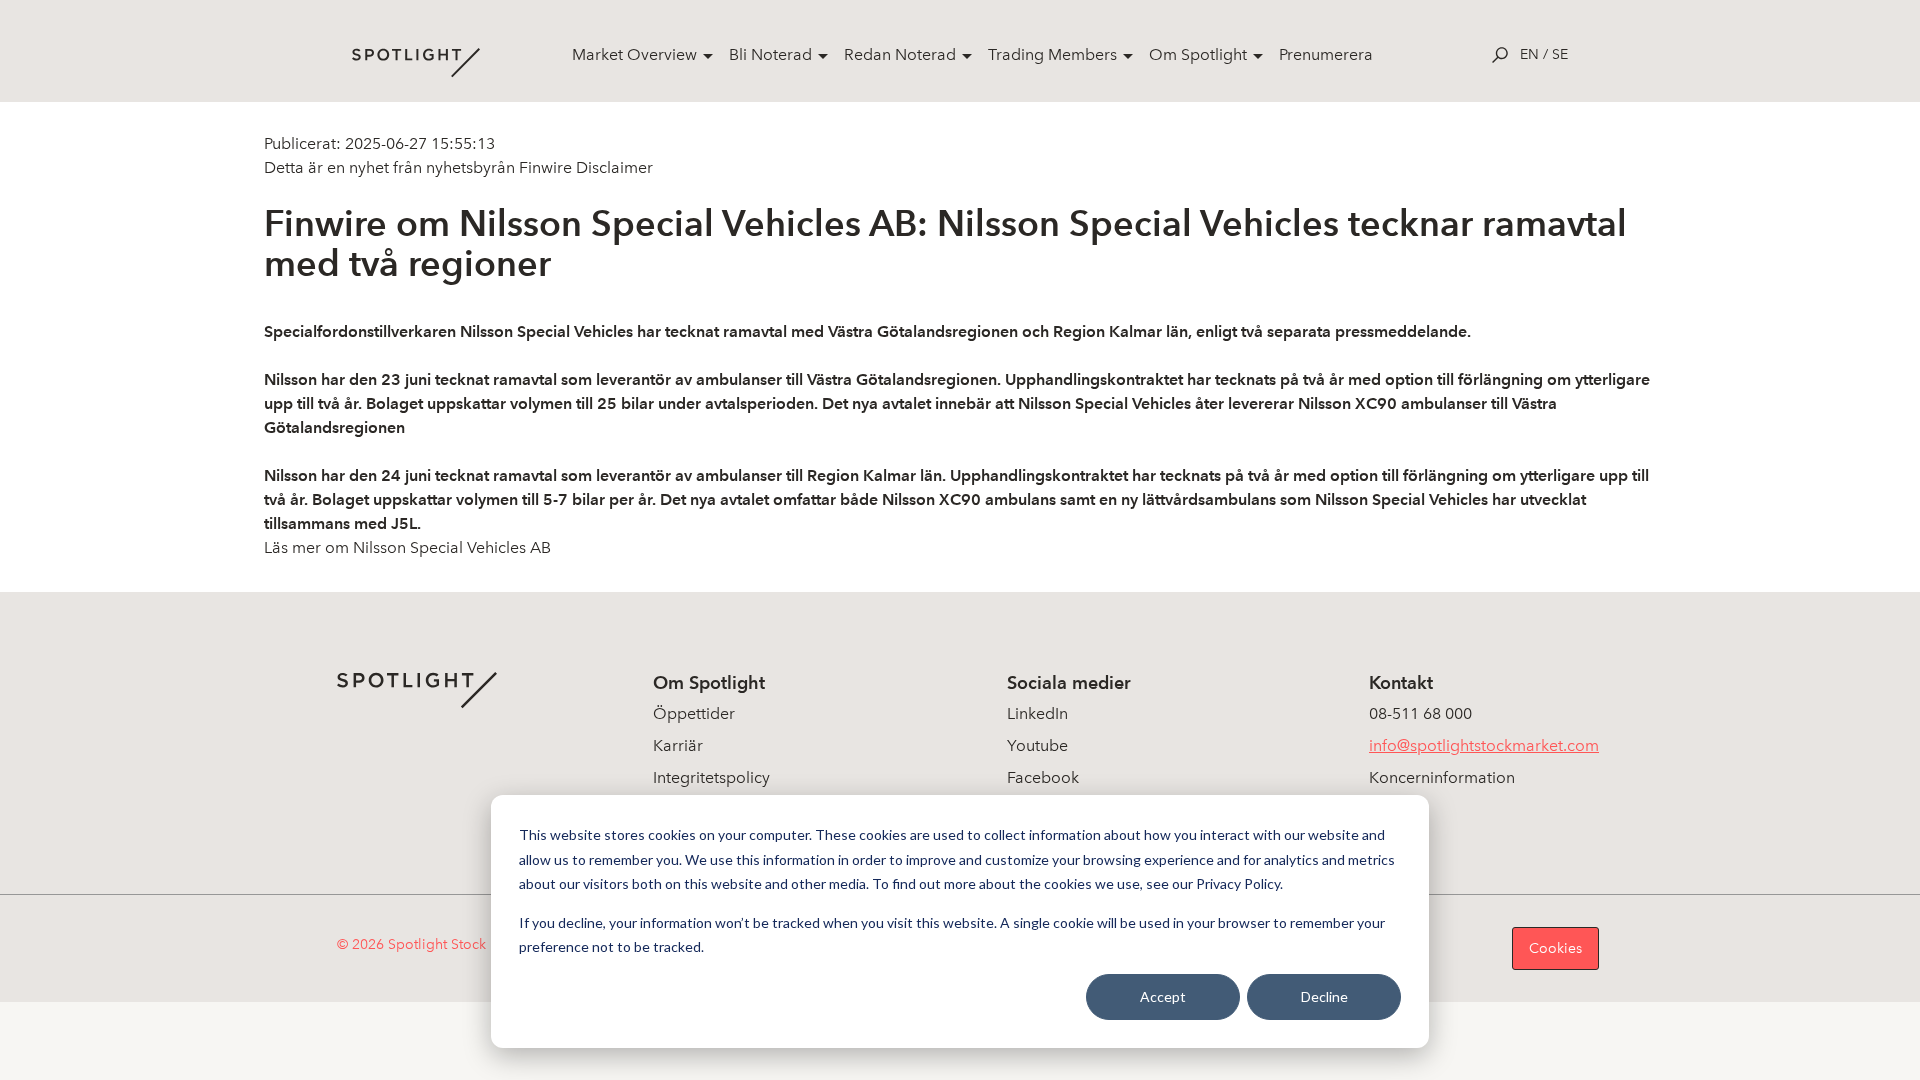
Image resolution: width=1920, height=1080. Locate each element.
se (1560, 54)
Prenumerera (1326, 54)
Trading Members (1052, 54)
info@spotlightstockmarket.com (1484, 745)
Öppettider (694, 713)
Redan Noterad (900, 54)
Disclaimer (612, 167)
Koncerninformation (1442, 777)
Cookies (1555, 948)
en (1529, 54)
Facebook (1043, 777)
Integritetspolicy (711, 777)
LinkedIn (1037, 713)
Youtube (1037, 745)
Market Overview (634, 54)
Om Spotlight (1198, 54)
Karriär (678, 745)
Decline (1324, 996)
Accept (1163, 996)
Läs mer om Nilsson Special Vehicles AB (407, 547)
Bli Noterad (770, 54)
